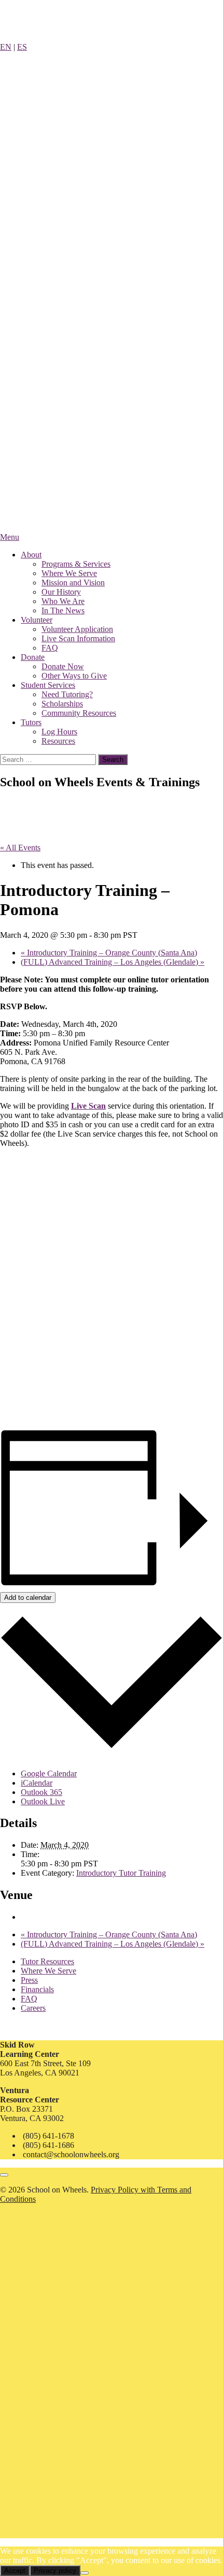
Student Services (48, 685)
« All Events (20, 848)
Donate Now (63, 666)
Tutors (31, 722)
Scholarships (62, 704)
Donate (33, 657)
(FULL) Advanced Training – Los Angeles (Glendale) (113, 962)
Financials (37, 1989)
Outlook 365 (41, 1792)
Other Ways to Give (74, 676)
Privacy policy (55, 2571)
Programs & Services (76, 564)
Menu (10, 537)
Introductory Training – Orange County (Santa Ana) (109, 953)
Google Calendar (49, 1773)
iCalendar (37, 1783)
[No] (85, 2573)
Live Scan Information (78, 638)
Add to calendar (28, 1598)
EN (6, 47)
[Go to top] (4, 2175)
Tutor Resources (47, 1961)
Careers (33, 2008)
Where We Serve (69, 573)
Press (29, 1980)
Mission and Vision (73, 583)
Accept (15, 2571)
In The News (63, 610)
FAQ (50, 648)
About (31, 555)
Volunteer (37, 620)
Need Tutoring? (67, 694)
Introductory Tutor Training (121, 1873)
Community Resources (79, 713)
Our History (61, 592)
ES (22, 47)
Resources (58, 741)
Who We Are (63, 601)
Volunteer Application (77, 629)
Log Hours (59, 732)
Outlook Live (43, 1801)
